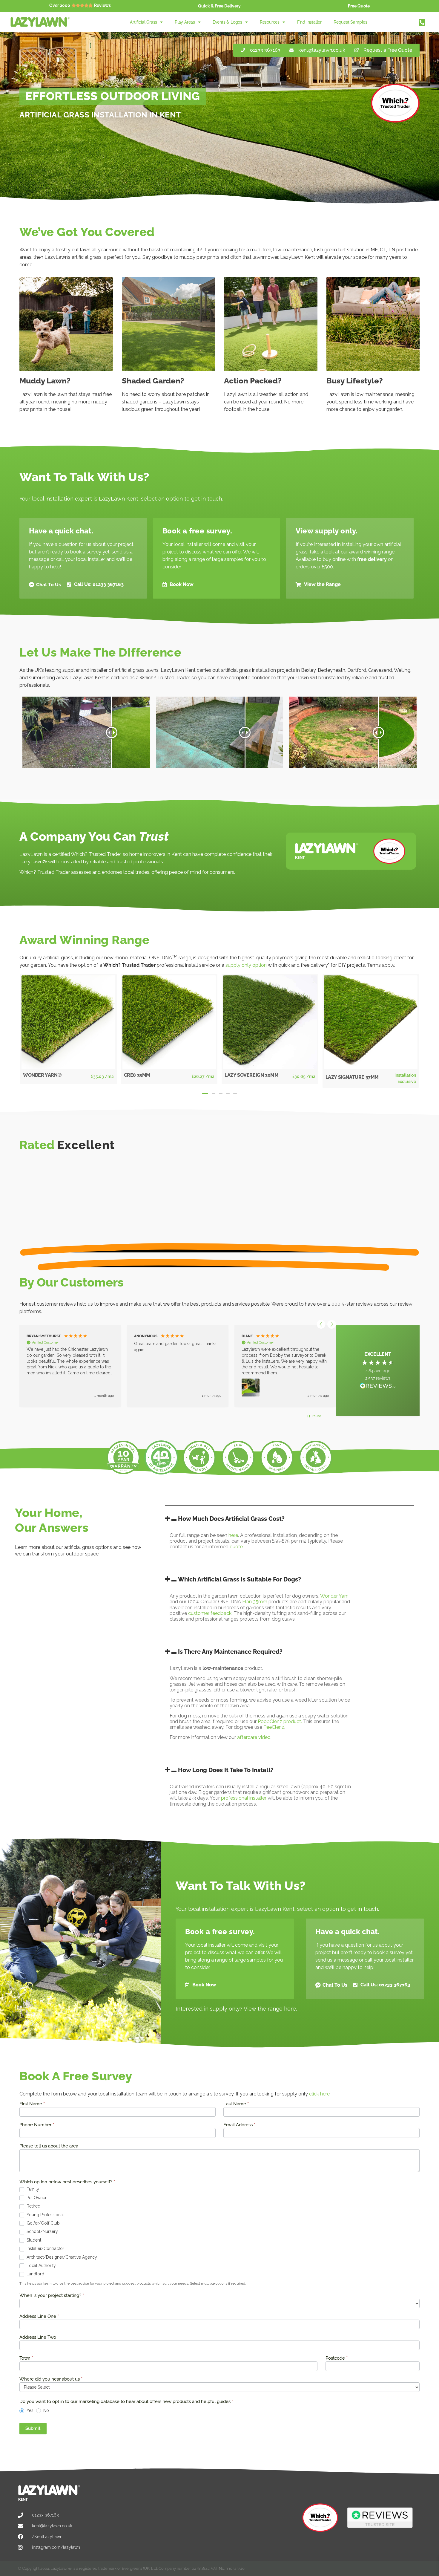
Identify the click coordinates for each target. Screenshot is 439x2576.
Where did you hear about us (51, 2379)
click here (319, 2094)
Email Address (239, 2125)
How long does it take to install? (226, 1770)
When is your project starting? (52, 2296)
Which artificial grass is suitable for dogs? (240, 1579)
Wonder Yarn (334, 1596)
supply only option (246, 965)
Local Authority (41, 2266)
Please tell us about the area (49, 2146)
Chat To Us (49, 585)
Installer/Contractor (45, 2248)
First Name (32, 2104)
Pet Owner (36, 2198)
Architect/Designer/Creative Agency (61, 2257)
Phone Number (37, 2125)
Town (26, 2358)
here (233, 1535)
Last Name (236, 2104)
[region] (176, 1366)
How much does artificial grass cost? (231, 1519)
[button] (205, 1093)
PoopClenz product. (280, 1721)
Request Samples (350, 22)
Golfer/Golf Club (43, 2223)
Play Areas (185, 22)
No (46, 2410)
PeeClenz (274, 1727)
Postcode (337, 2358)
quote (236, 1547)
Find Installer (309, 22)
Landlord (35, 2274)
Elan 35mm (255, 1602)
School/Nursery (42, 2231)
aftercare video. (254, 1737)
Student (33, 2240)
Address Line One (39, 2317)
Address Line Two (38, 2338)
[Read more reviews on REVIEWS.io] (378, 1387)
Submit (33, 2428)
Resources (270, 22)
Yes (29, 2410)
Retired (33, 2206)
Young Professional (45, 2215)
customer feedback (210, 1613)
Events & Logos (227, 22)
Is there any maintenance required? (230, 1652)
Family (32, 2189)
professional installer (244, 1798)
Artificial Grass (143, 22)
